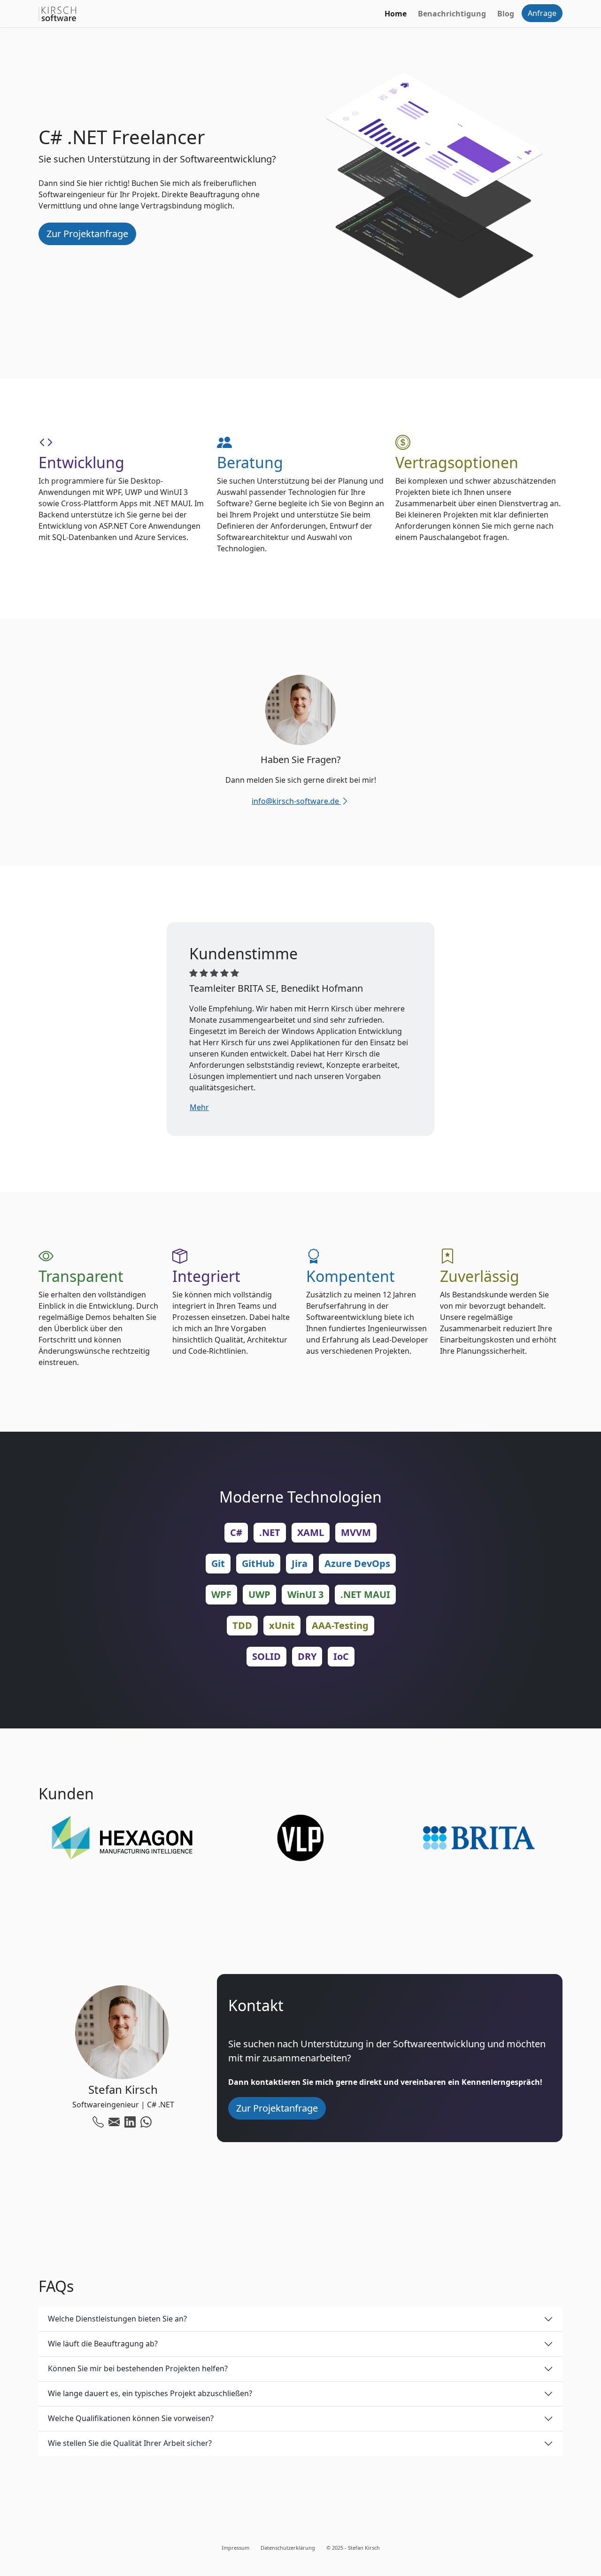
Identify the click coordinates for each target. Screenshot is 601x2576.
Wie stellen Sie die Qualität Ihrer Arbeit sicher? (130, 2443)
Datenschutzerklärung (288, 2548)
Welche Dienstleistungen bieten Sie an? (117, 2319)
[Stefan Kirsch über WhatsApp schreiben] (146, 2121)
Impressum (235, 2548)
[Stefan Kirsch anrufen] (98, 2121)
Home (396, 14)
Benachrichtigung (452, 14)
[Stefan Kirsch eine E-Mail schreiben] (114, 2121)
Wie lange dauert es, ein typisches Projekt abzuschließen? (150, 2393)
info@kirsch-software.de (296, 801)
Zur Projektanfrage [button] (87, 234)
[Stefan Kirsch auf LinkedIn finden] (130, 2121)
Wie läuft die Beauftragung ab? (103, 2344)
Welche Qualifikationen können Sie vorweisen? (131, 2418)
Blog (506, 14)
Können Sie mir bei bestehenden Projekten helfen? (138, 2368)
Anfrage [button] (542, 13)
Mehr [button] (199, 1107)
